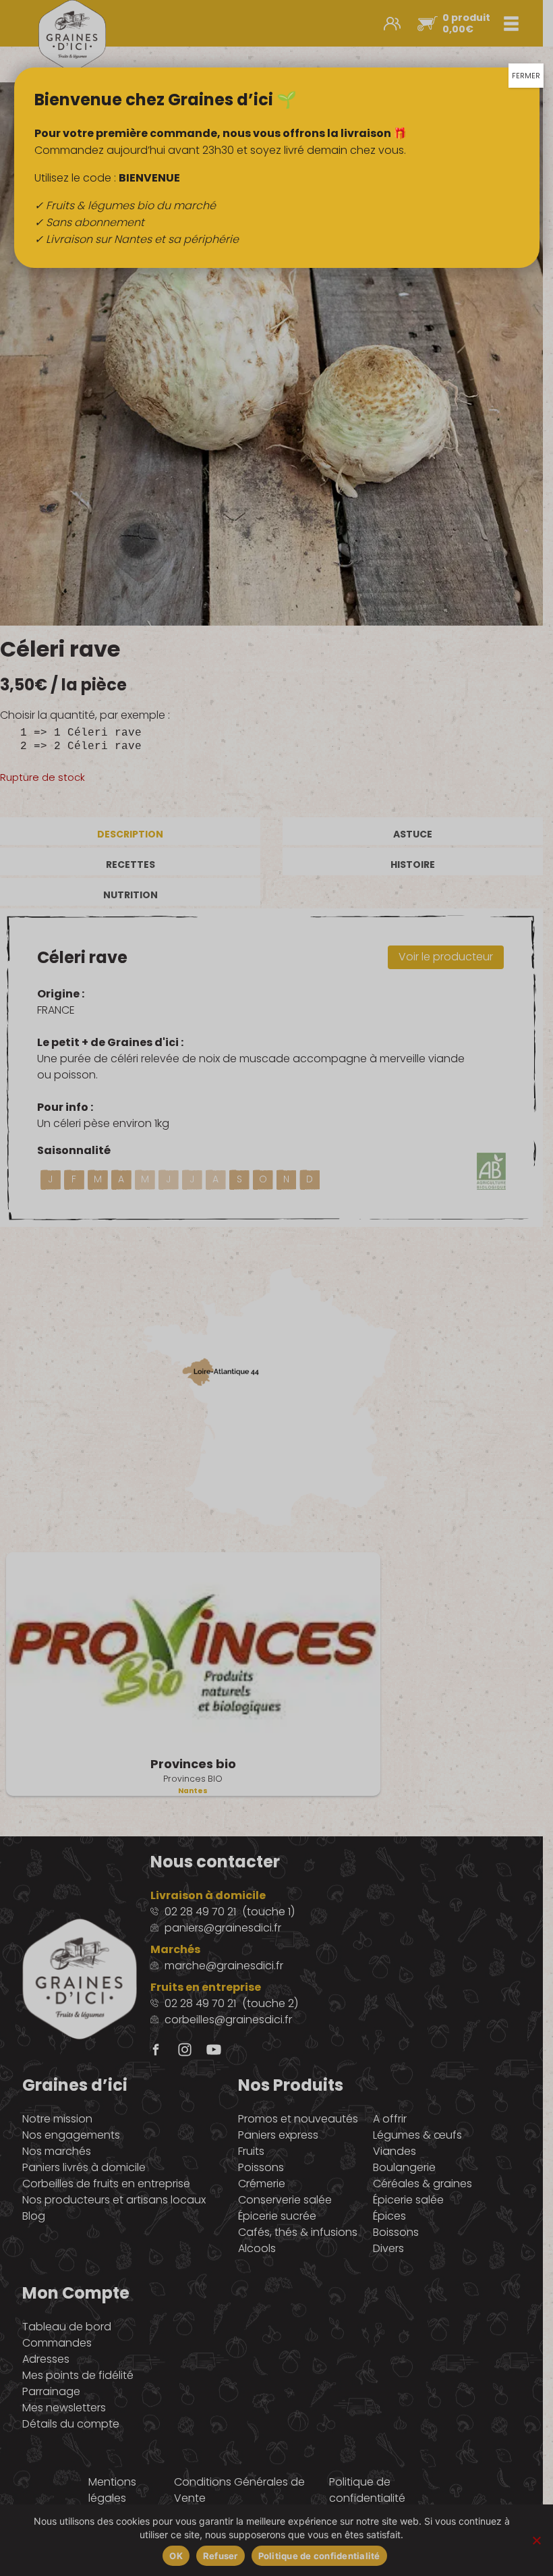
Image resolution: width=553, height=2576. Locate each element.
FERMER (526, 76)
